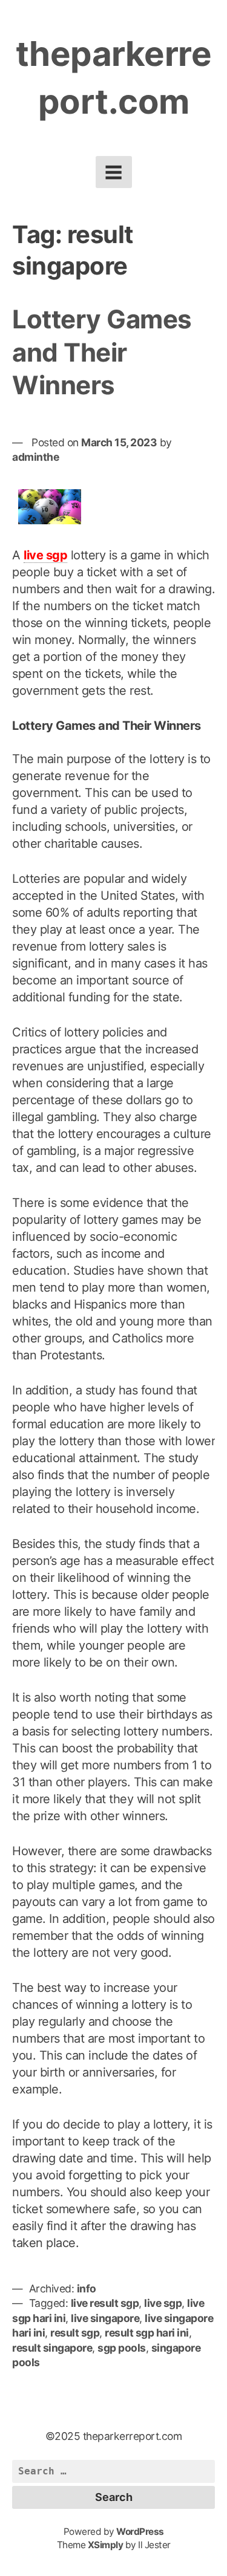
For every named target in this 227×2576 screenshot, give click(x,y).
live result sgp (105, 2303)
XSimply (106, 2545)
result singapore (52, 2348)
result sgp (75, 2333)
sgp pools (122, 2348)
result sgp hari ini (147, 2333)
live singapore (105, 2318)
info (87, 2288)
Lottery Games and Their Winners (102, 352)
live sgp (45, 555)
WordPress (140, 2532)
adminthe (35, 457)
